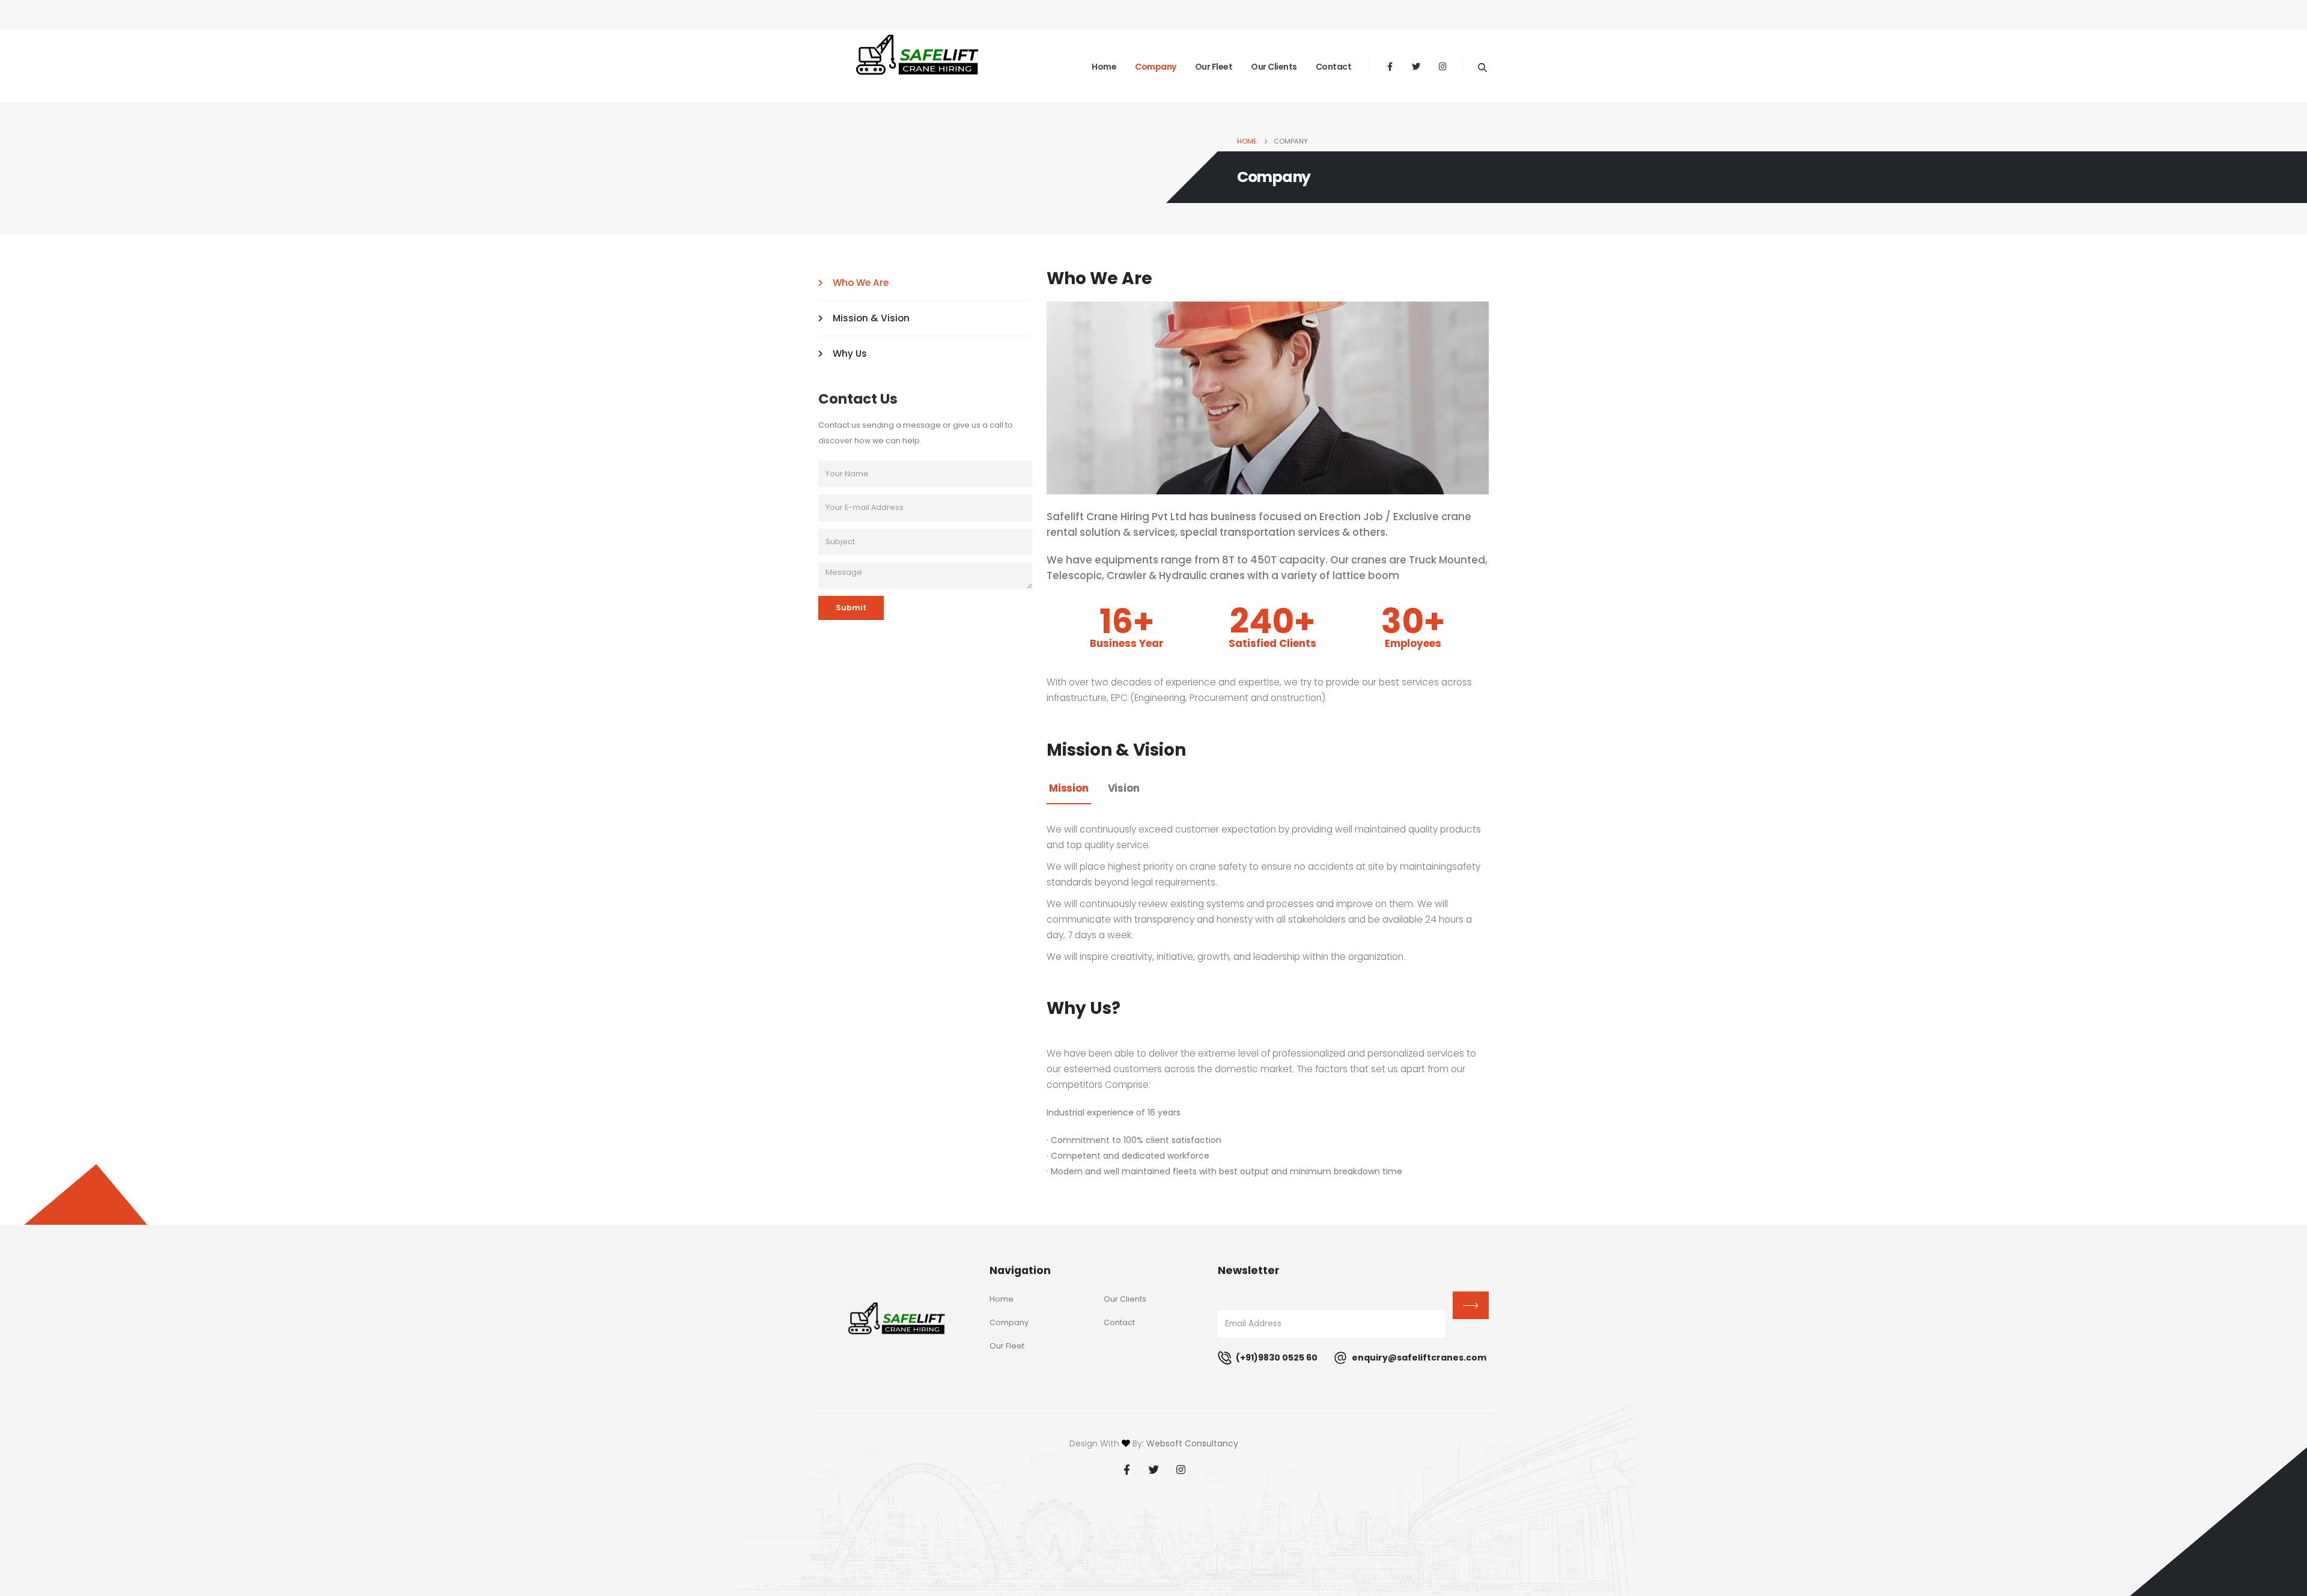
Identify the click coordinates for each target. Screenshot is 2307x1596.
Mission (1069, 788)
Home (1104, 67)
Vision (1124, 788)
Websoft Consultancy (1192, 1443)
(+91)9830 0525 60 (1276, 1358)
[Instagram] (1442, 66)
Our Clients (1274, 67)
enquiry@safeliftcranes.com (1418, 1358)
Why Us (850, 353)
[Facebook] (1390, 66)
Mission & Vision (871, 318)
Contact (1334, 67)
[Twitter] (1416, 66)
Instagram (1181, 1469)
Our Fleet (1214, 67)
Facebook (1126, 1469)
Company (1156, 67)
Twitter (1153, 1469)
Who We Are (861, 283)
